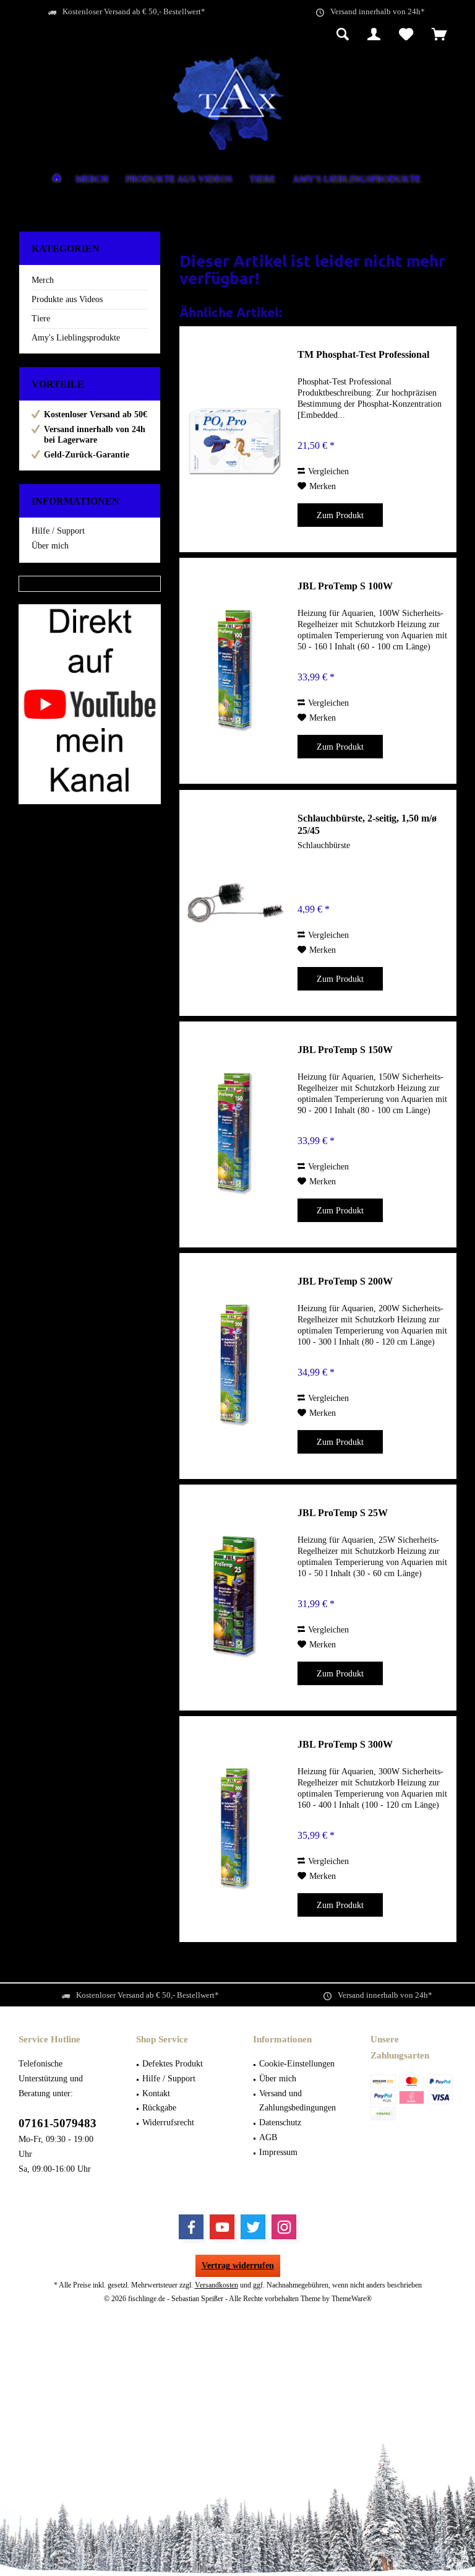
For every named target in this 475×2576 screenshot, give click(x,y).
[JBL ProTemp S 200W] (236, 1366)
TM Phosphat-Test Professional (363, 354)
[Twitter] (253, 2227)
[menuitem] (439, 35)
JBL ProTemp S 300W (345, 1744)
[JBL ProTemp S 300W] (236, 1829)
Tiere (41, 319)
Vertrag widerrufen (238, 2266)
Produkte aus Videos (67, 299)
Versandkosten (216, 2285)
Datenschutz (280, 2123)
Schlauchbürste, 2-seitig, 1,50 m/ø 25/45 (367, 824)
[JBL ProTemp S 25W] (236, 1598)
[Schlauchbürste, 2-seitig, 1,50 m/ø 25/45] (236, 903)
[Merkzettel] (406, 35)
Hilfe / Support (58, 531)
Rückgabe (159, 2108)
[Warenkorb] (439, 35)
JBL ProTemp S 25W (343, 1513)
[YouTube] (222, 2227)
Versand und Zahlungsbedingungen (297, 2101)
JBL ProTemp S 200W (345, 1281)
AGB (268, 2137)
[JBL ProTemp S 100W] (236, 671)
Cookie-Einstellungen (297, 2064)
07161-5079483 (58, 2123)
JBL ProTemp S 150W (345, 1050)
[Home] (57, 180)
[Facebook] (191, 2227)
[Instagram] (284, 2227)
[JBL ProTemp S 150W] (236, 1134)
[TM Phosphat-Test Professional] (236, 439)
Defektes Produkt (173, 2064)
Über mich (50, 546)
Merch (43, 280)
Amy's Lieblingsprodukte (76, 338)
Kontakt (156, 2093)
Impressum (278, 2152)
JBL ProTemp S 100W (345, 586)
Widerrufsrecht (168, 2123)
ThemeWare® (352, 2299)
